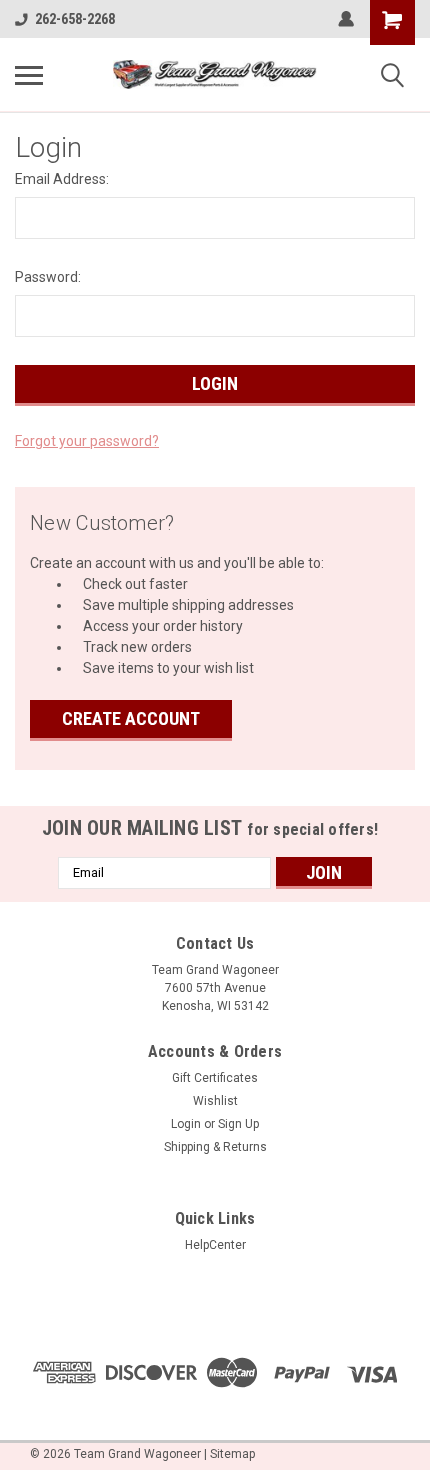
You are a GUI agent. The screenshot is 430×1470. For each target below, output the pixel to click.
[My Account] (346, 19)
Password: (48, 277)
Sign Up (238, 1124)
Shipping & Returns (215, 1147)
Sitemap (232, 1454)
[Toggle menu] (29, 75)
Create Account (131, 718)
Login (186, 1124)
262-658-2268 (75, 19)
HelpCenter (215, 1245)
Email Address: (62, 179)
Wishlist (215, 1101)
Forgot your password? (87, 441)
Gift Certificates (215, 1078)
